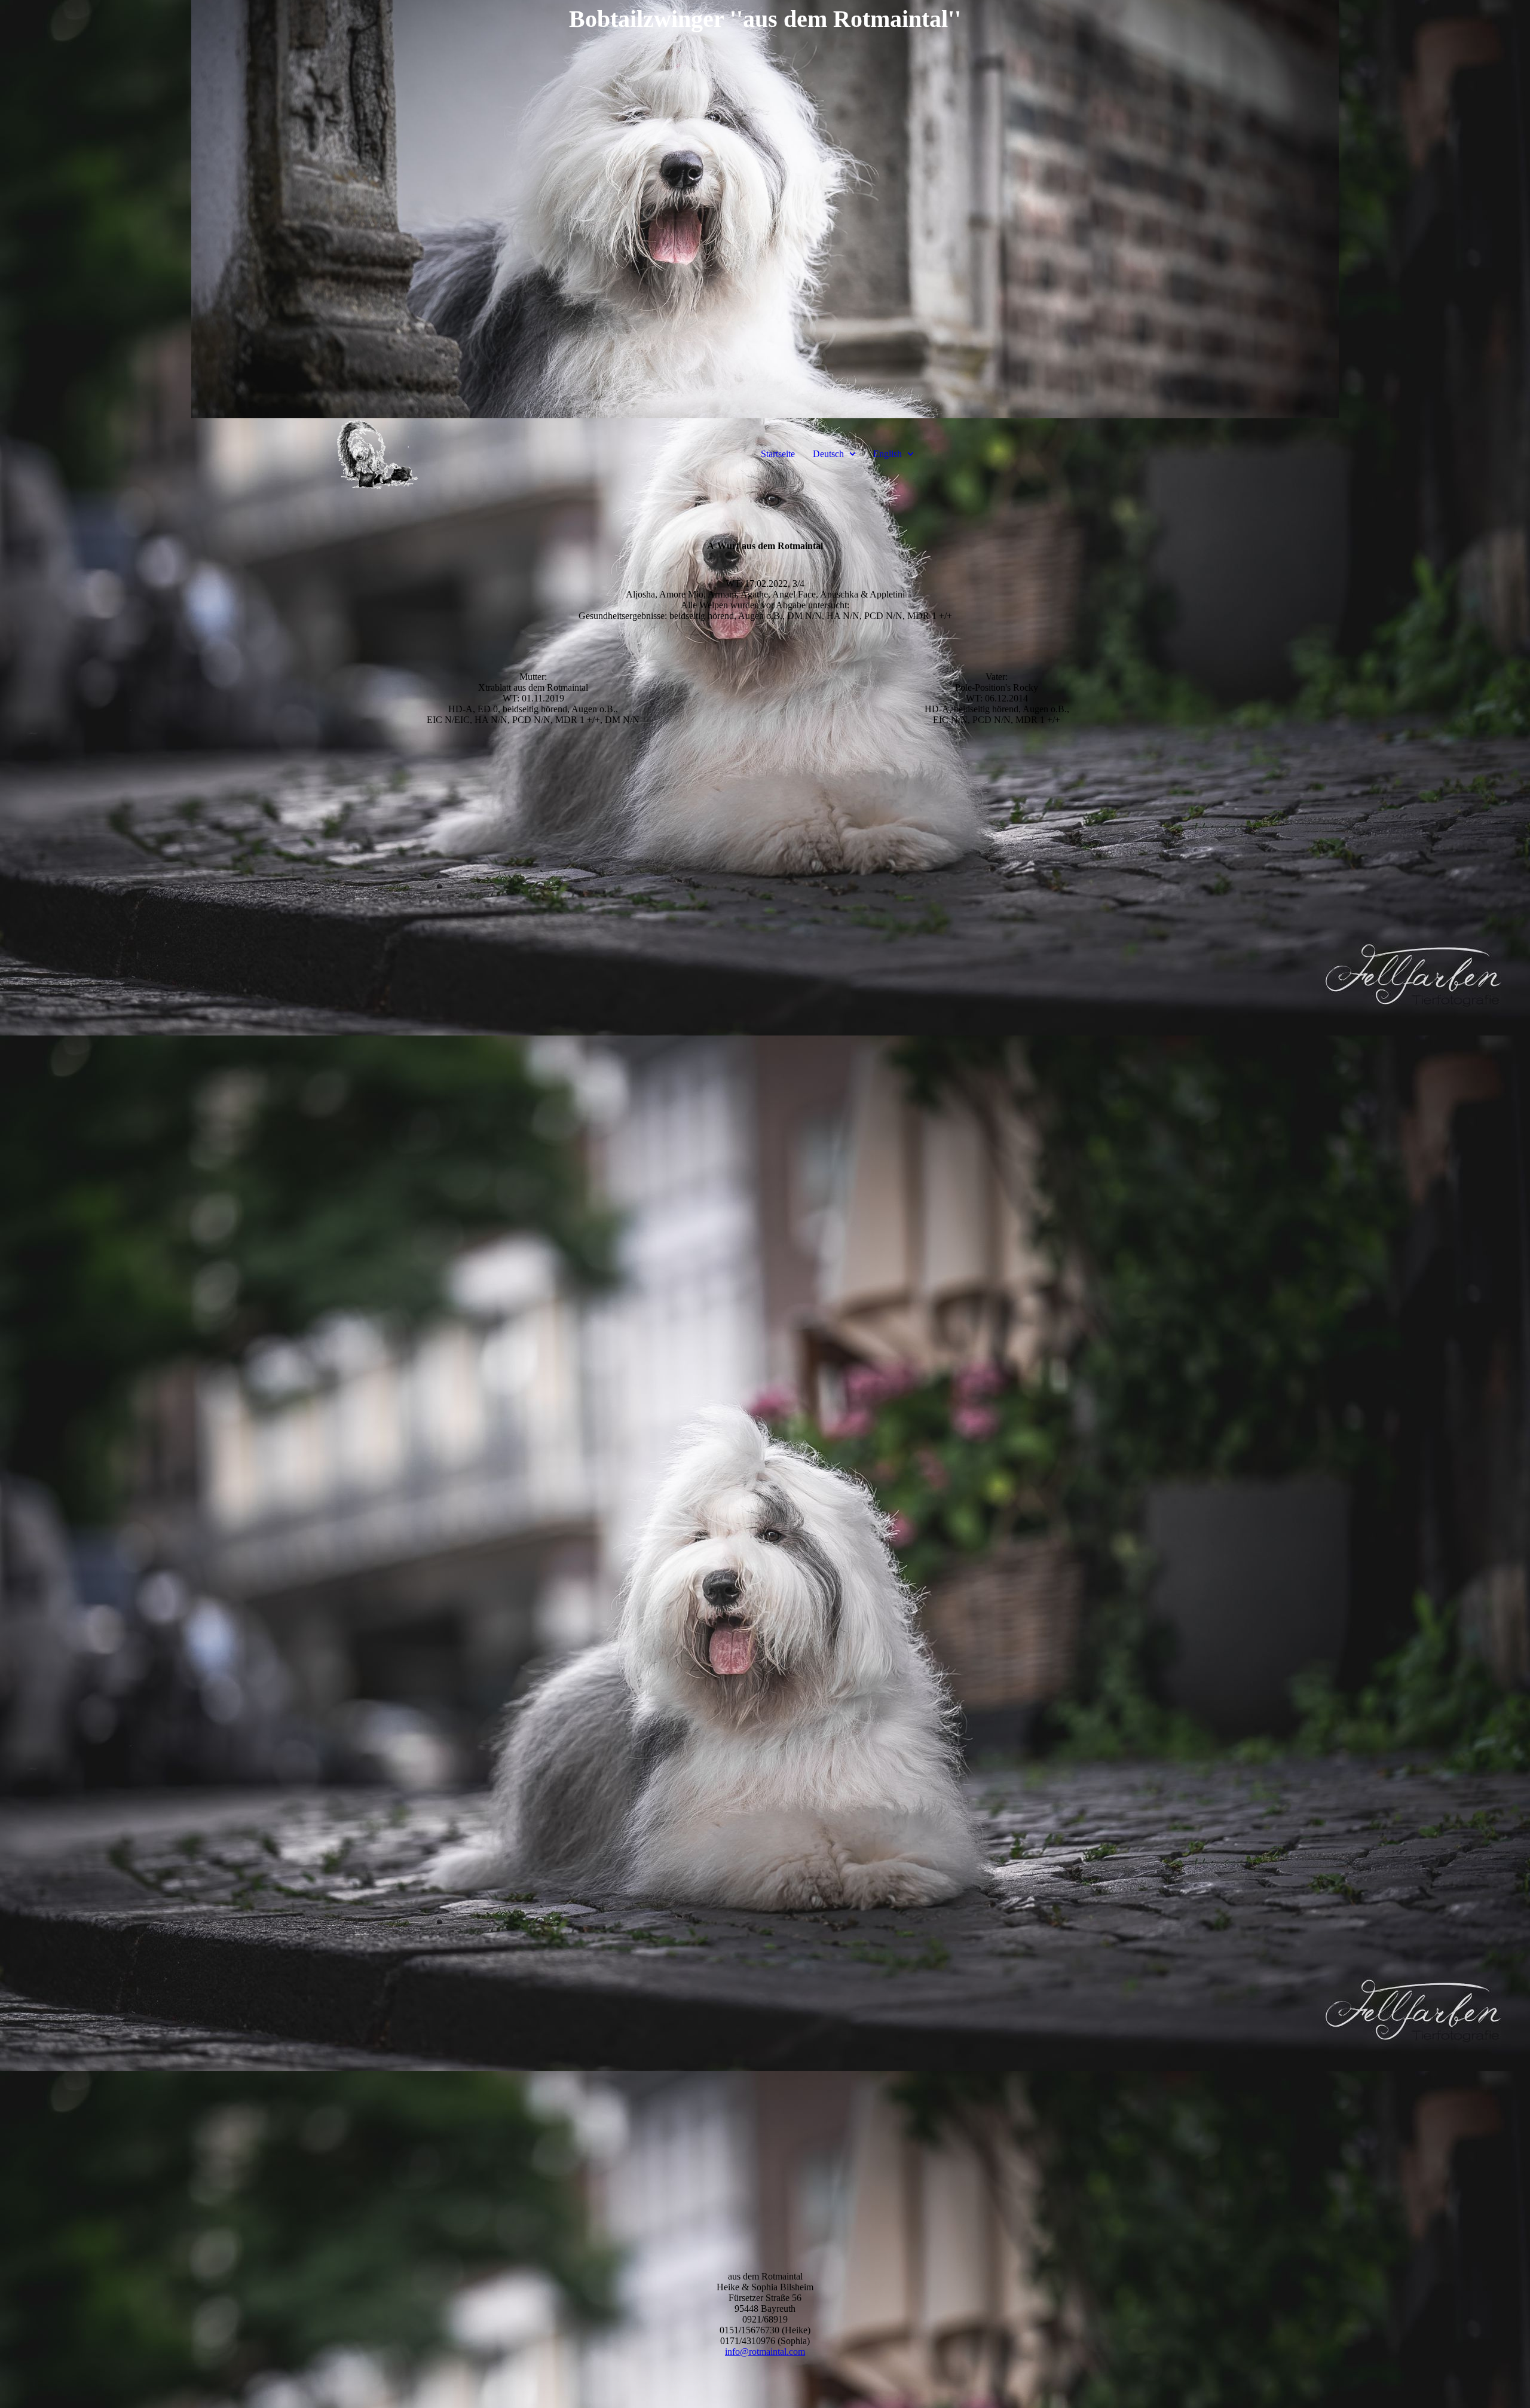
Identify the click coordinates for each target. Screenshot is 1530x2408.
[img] (765, 209)
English (888, 454)
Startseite (778, 454)
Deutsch (828, 454)
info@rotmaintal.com (765, 2352)
